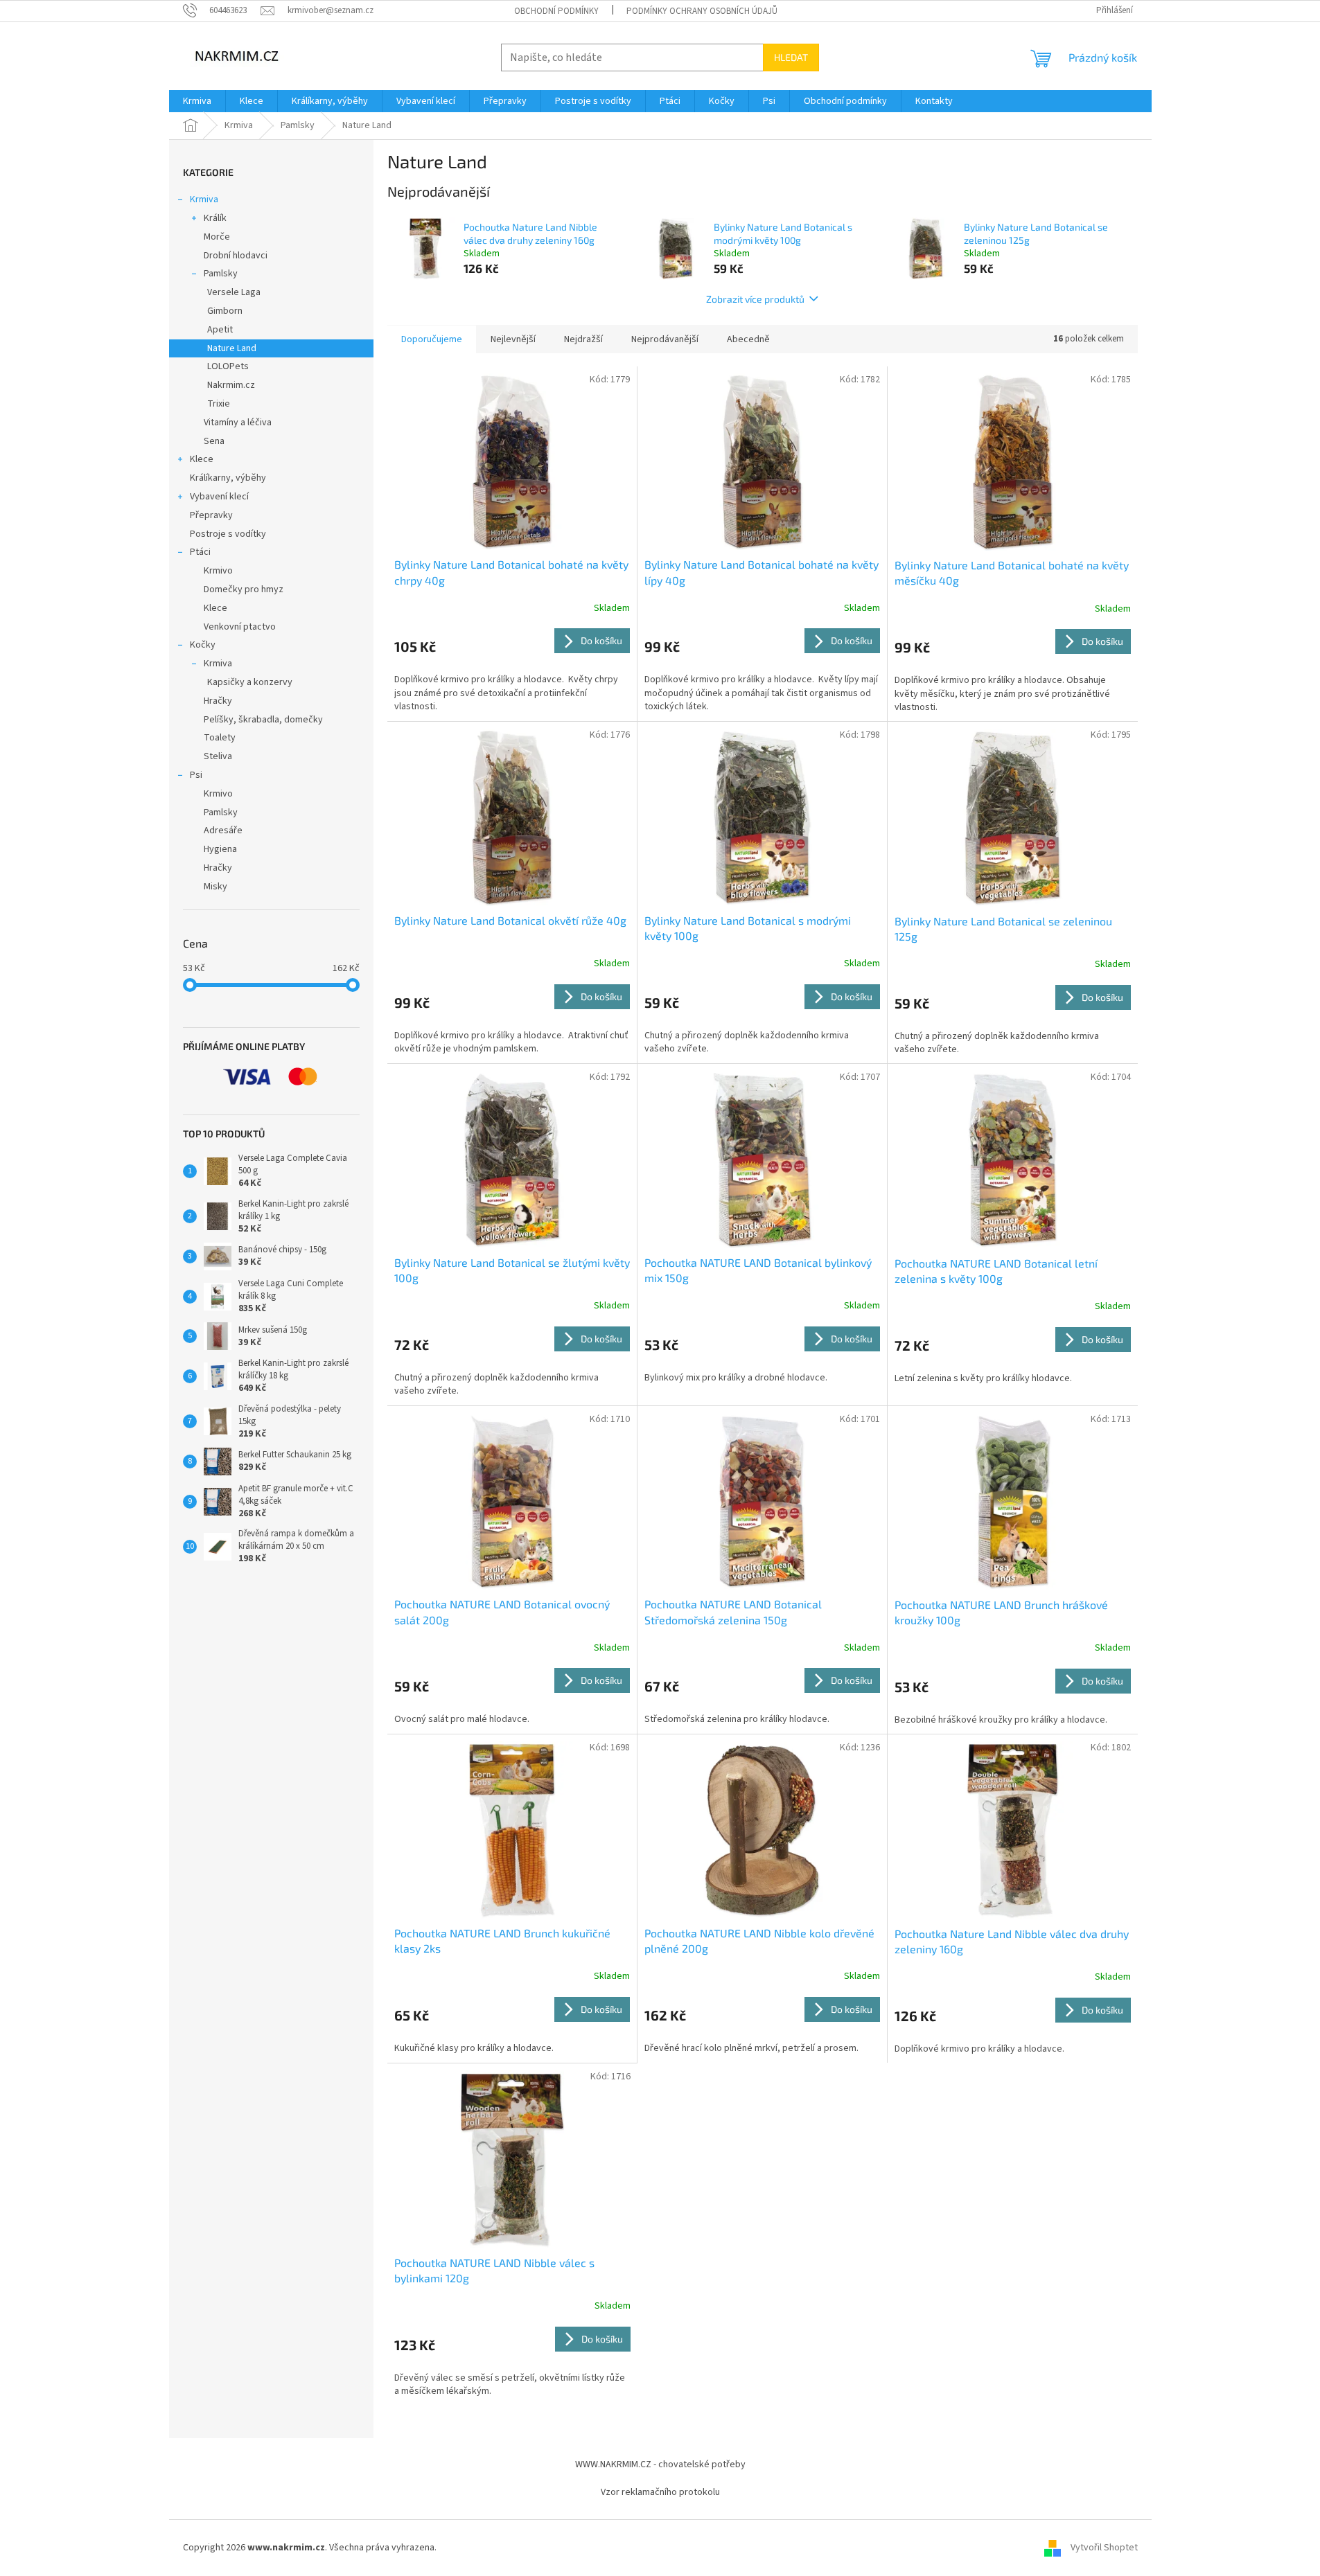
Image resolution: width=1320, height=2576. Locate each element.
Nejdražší (583, 339)
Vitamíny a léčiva (238, 423)
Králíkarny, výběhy (228, 478)
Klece (202, 459)
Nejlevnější (513, 339)
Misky (215, 887)
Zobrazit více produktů (755, 299)
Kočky (203, 645)
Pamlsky (221, 274)
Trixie (219, 404)
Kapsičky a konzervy (250, 682)
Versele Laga (234, 292)
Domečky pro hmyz (244, 589)
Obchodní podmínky (556, 11)
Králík (215, 218)
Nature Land (232, 348)
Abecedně (748, 339)
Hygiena (220, 849)
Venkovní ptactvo (240, 627)
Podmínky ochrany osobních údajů (702, 11)
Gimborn (225, 311)
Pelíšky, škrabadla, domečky (263, 720)
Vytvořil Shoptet (1104, 2548)
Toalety (220, 738)
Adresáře (223, 830)
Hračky (218, 701)
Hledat (791, 57)
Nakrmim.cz (231, 385)
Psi (196, 775)
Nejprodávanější (665, 339)
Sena (214, 441)
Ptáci (200, 552)
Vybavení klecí (219, 497)
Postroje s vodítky (228, 534)
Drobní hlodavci (236, 256)
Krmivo (218, 571)
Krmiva (204, 199)
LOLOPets (228, 366)
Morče (217, 237)
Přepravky (211, 515)
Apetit (220, 330)
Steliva (218, 756)
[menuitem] (197, 101)
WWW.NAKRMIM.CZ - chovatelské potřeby (660, 2464)
